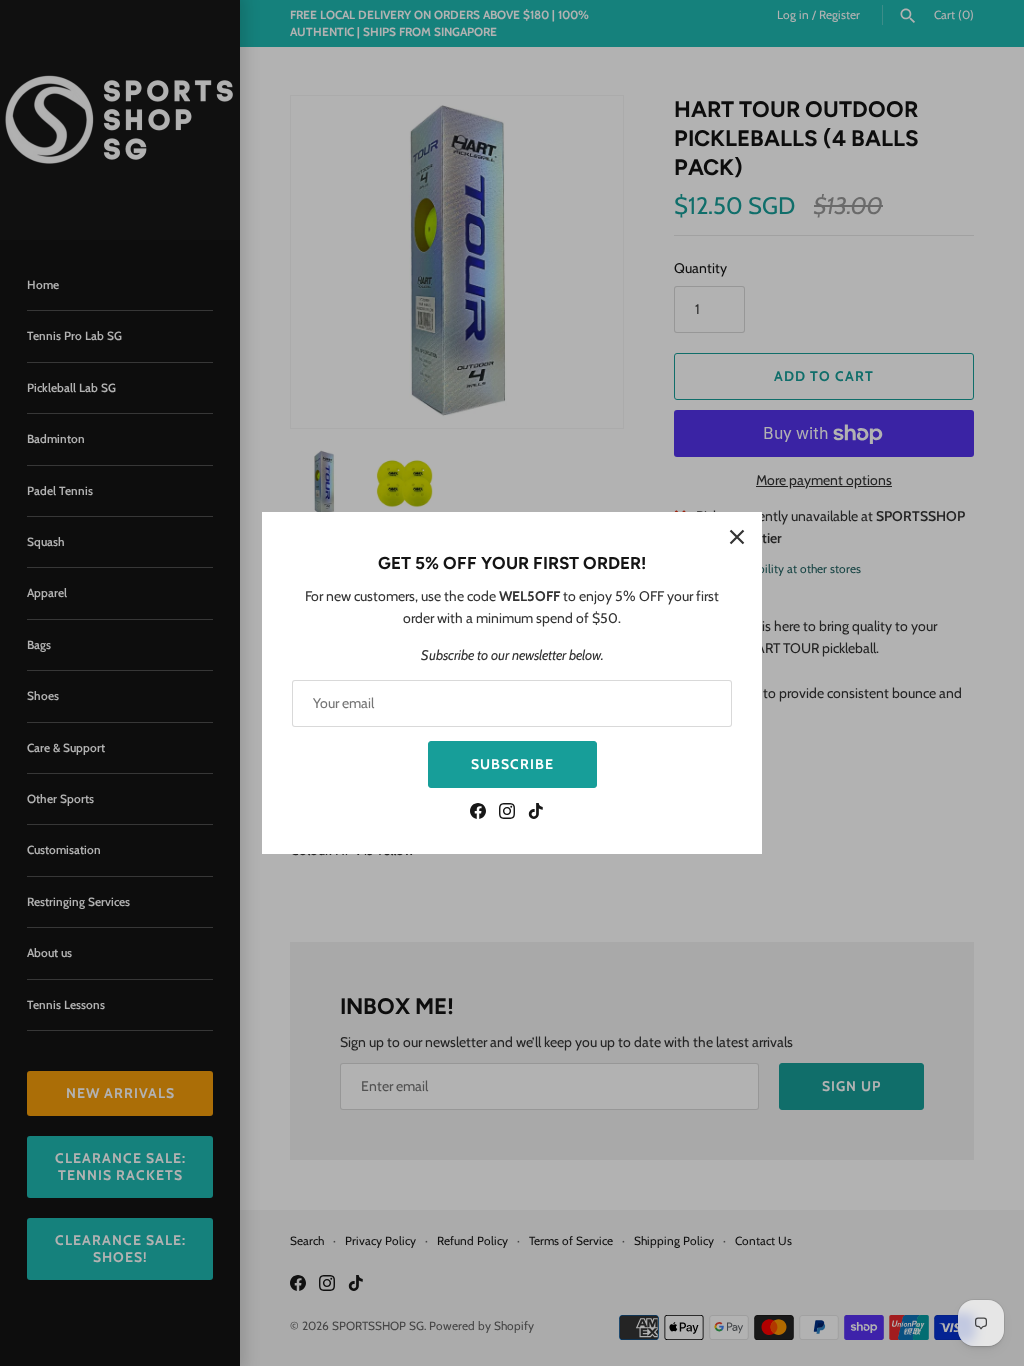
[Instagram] (507, 813)
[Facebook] (478, 813)
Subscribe (512, 764)
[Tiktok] (536, 813)
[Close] (737, 537)
